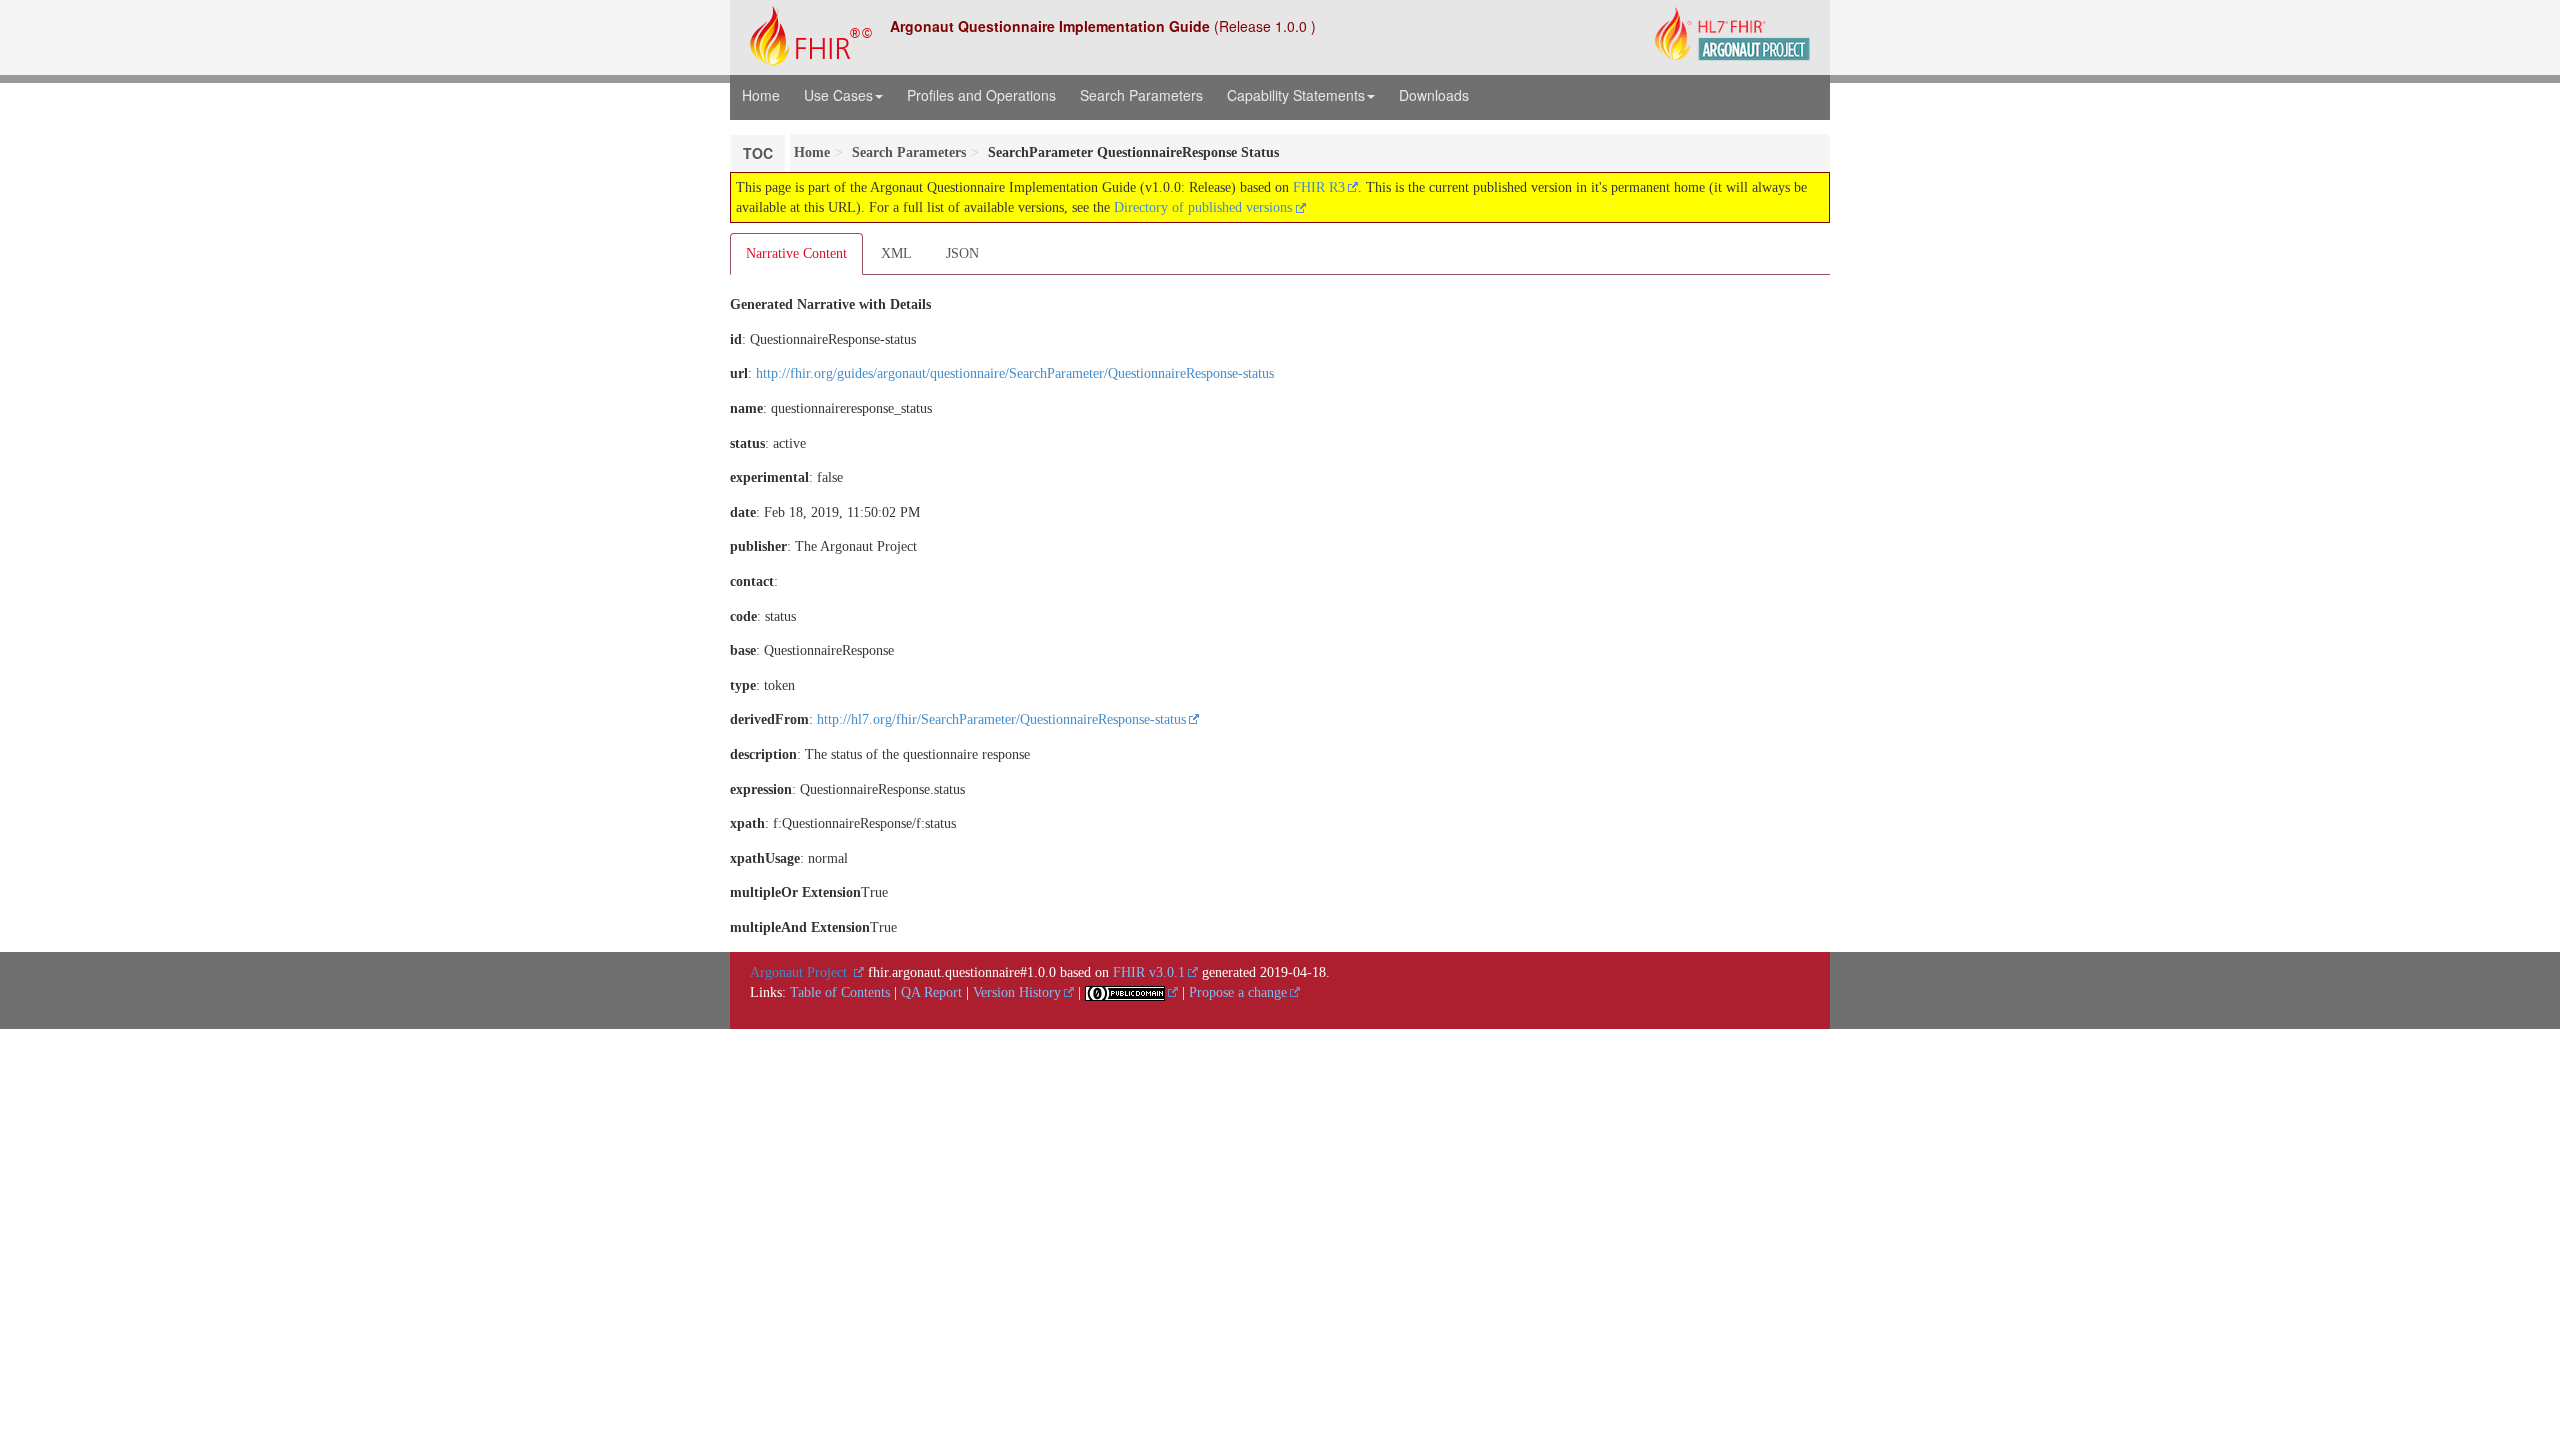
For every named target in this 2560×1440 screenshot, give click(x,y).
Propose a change (1238, 992)
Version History (1017, 992)
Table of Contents (840, 992)
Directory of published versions (1205, 207)
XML (896, 253)
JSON (962, 253)
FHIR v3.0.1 (1149, 972)
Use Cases (838, 95)
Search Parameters (1141, 95)
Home (761, 95)
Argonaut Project (800, 972)
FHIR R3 (1319, 187)
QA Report (931, 992)
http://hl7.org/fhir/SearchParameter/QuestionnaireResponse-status (1001, 719)
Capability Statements (1296, 95)
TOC (758, 153)
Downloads (1434, 95)
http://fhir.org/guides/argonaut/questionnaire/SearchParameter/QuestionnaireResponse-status (1015, 373)
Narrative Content (796, 253)
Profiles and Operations (981, 95)
